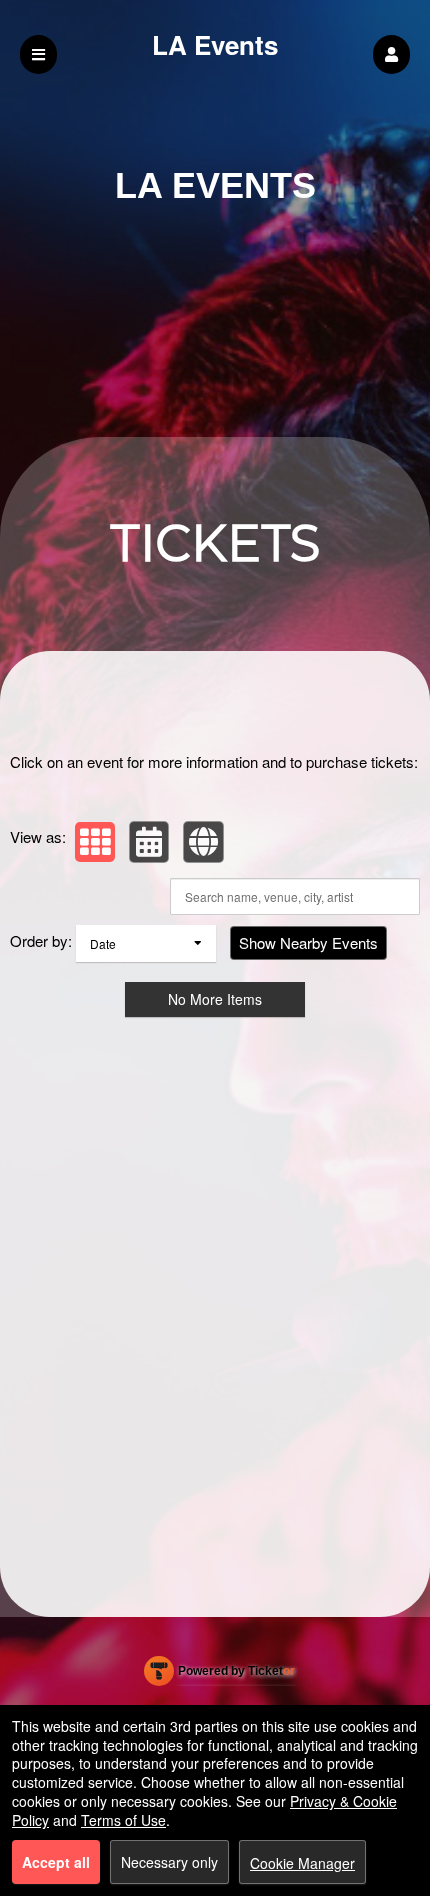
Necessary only (169, 1862)
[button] (391, 54)
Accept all (56, 1862)
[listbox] (146, 943)
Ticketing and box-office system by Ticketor (219, 1675)
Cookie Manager (302, 1863)
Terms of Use (123, 1820)
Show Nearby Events (308, 942)
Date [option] (103, 943)
